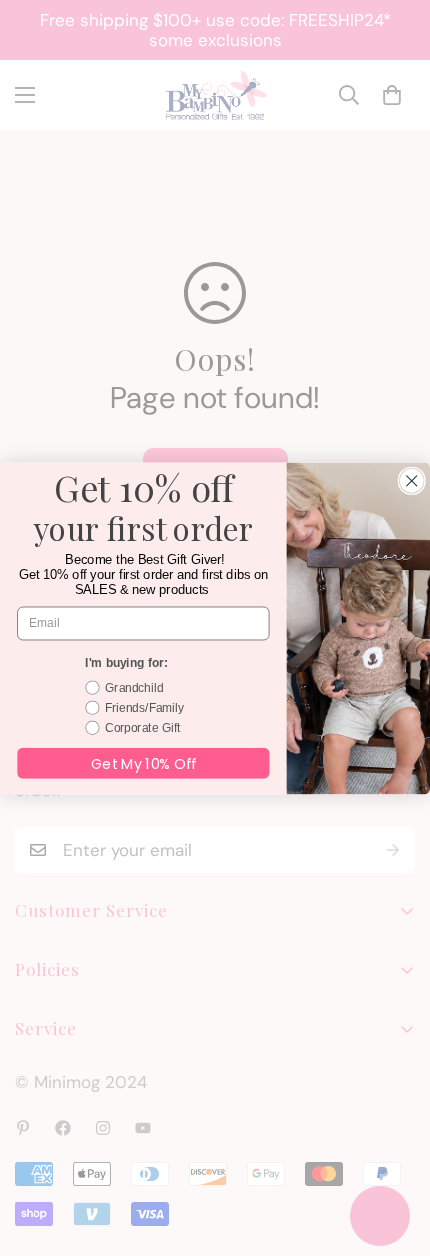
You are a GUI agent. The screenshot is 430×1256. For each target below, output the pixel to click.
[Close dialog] (411, 480)
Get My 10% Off (143, 763)
